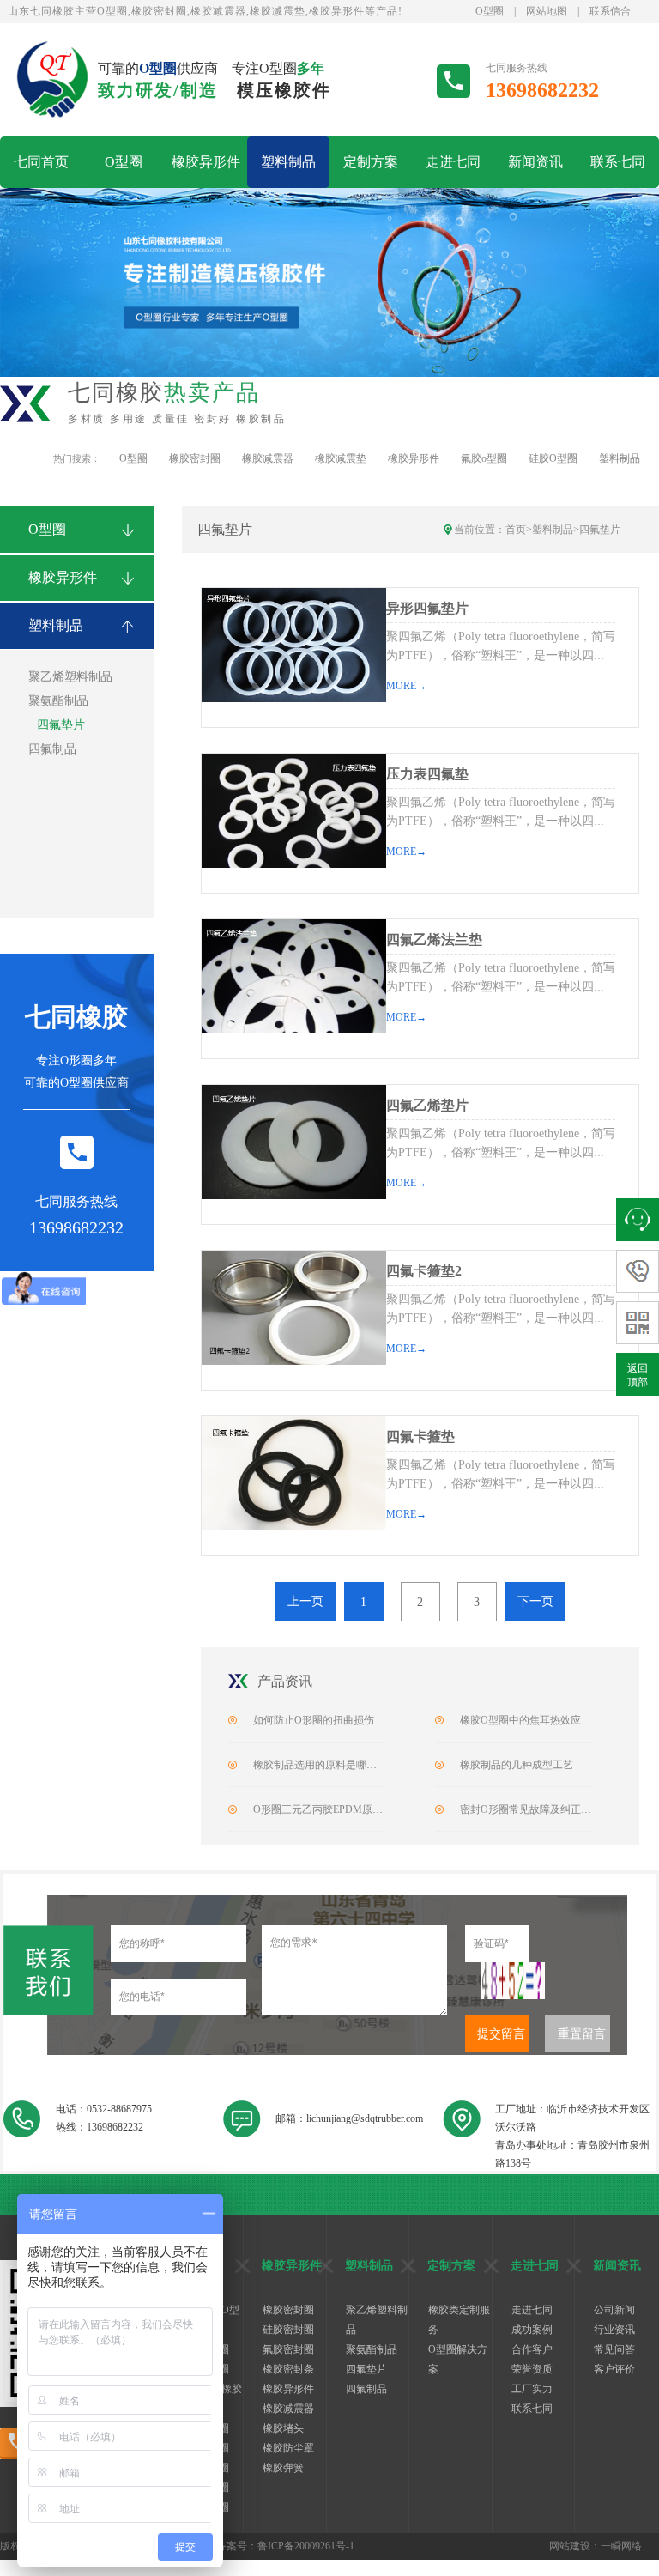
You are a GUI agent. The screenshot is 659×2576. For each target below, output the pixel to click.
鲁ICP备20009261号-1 (306, 2546)
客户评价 (614, 2369)
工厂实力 (532, 2389)
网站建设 (570, 2546)
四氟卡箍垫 (420, 1436)
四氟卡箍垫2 (424, 1271)
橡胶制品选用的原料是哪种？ (320, 1765)
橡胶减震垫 (341, 458)
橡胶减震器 (268, 458)
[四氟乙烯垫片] (293, 1142)
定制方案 (371, 162)
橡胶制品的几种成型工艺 (517, 1765)
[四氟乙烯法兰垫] (293, 976)
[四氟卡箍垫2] (293, 1308)
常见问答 (614, 2349)
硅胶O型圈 (553, 458)
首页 (516, 530)
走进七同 (453, 162)
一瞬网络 (621, 2546)
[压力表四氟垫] (293, 811)
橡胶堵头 (283, 2428)
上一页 (305, 1601)
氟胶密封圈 (288, 2349)
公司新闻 (614, 2310)
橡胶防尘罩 (288, 2448)
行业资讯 (614, 2330)
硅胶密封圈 (288, 2330)
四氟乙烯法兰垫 (434, 939)
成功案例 (532, 2330)
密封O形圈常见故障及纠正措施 (531, 1809)
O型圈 (490, 11)
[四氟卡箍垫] (293, 1473)
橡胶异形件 (206, 162)
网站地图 (547, 11)
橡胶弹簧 (283, 2468)
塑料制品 (288, 162)
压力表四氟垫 (427, 774)
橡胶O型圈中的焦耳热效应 (520, 1720)
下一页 (535, 1601)
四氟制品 (52, 749)
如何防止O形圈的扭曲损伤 (314, 1720)
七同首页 (41, 162)
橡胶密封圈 (195, 458)
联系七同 (618, 162)
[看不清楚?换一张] (513, 1981)
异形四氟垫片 (427, 608)
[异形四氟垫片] (293, 645)
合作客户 (532, 2349)
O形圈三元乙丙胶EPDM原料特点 (328, 1809)
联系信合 (610, 11)
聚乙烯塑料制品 (70, 677)
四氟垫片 (61, 725)
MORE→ (406, 686)
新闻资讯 (535, 162)
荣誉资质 (532, 2369)
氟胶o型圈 (484, 458)
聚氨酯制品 (58, 701)
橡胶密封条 (288, 2369)
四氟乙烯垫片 (427, 1105)
